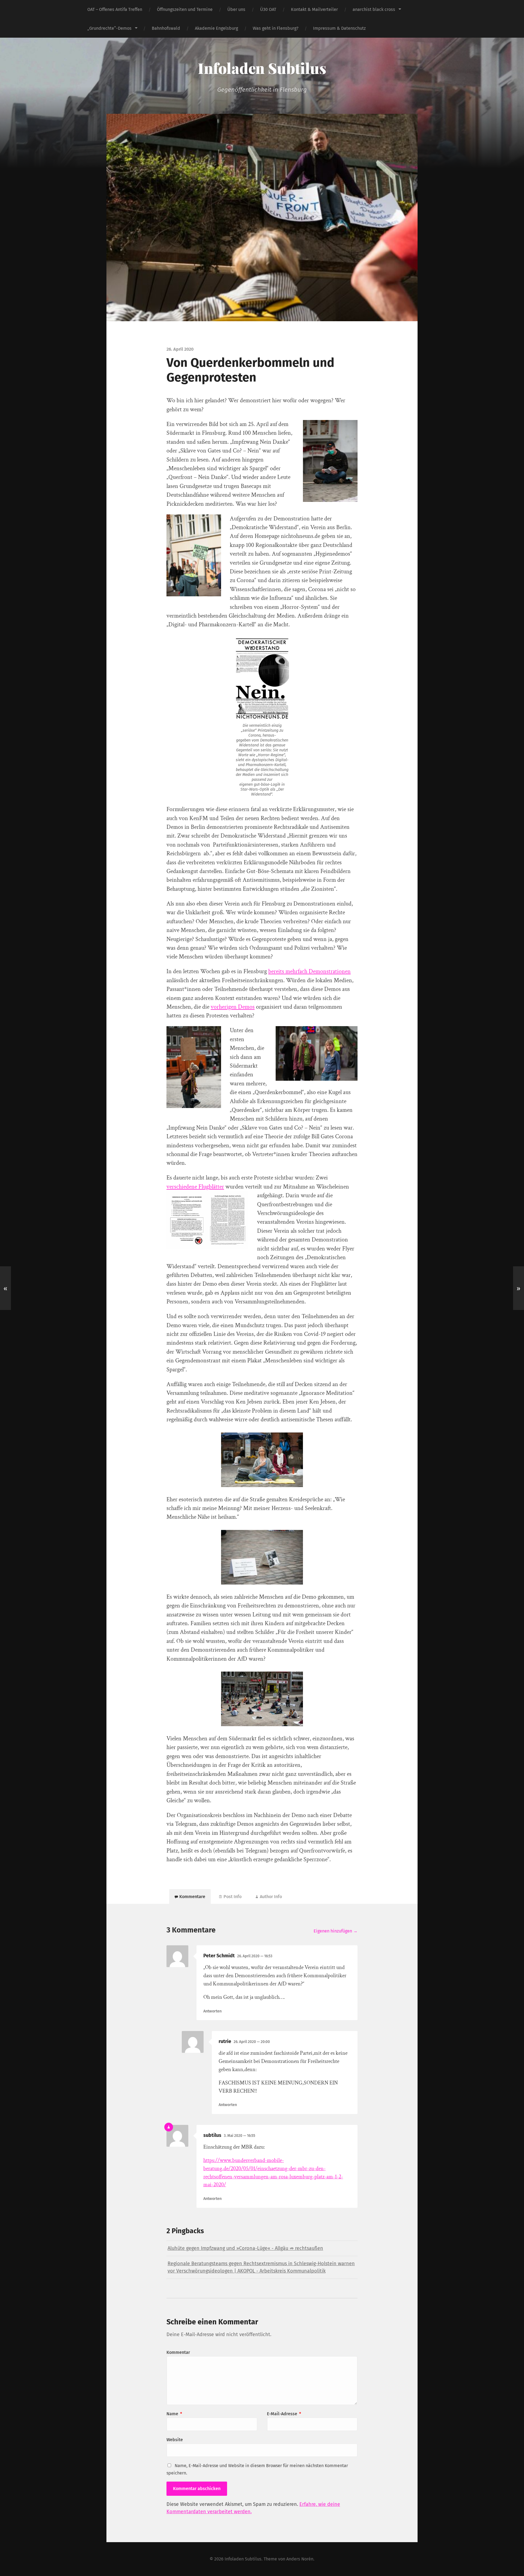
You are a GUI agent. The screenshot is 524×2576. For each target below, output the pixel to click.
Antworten (212, 2011)
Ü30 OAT (268, 9)
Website (175, 2440)
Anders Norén (300, 2559)
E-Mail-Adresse (284, 2414)
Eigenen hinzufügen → (336, 1931)
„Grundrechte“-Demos (109, 28)
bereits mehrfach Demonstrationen (309, 971)
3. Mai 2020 (239, 2136)
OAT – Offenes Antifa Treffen (115, 9)
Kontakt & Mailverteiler (314, 9)
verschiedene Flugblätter (195, 1187)
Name (174, 2414)
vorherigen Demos (233, 1007)
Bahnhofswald (166, 28)
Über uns (236, 9)
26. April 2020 (255, 1956)
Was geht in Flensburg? (276, 28)
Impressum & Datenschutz (339, 28)
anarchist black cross (374, 9)
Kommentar (178, 2352)
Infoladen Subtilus (262, 68)
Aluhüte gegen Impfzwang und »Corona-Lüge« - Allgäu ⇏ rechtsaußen (245, 2248)
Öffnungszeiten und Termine (185, 9)
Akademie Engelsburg (216, 28)
